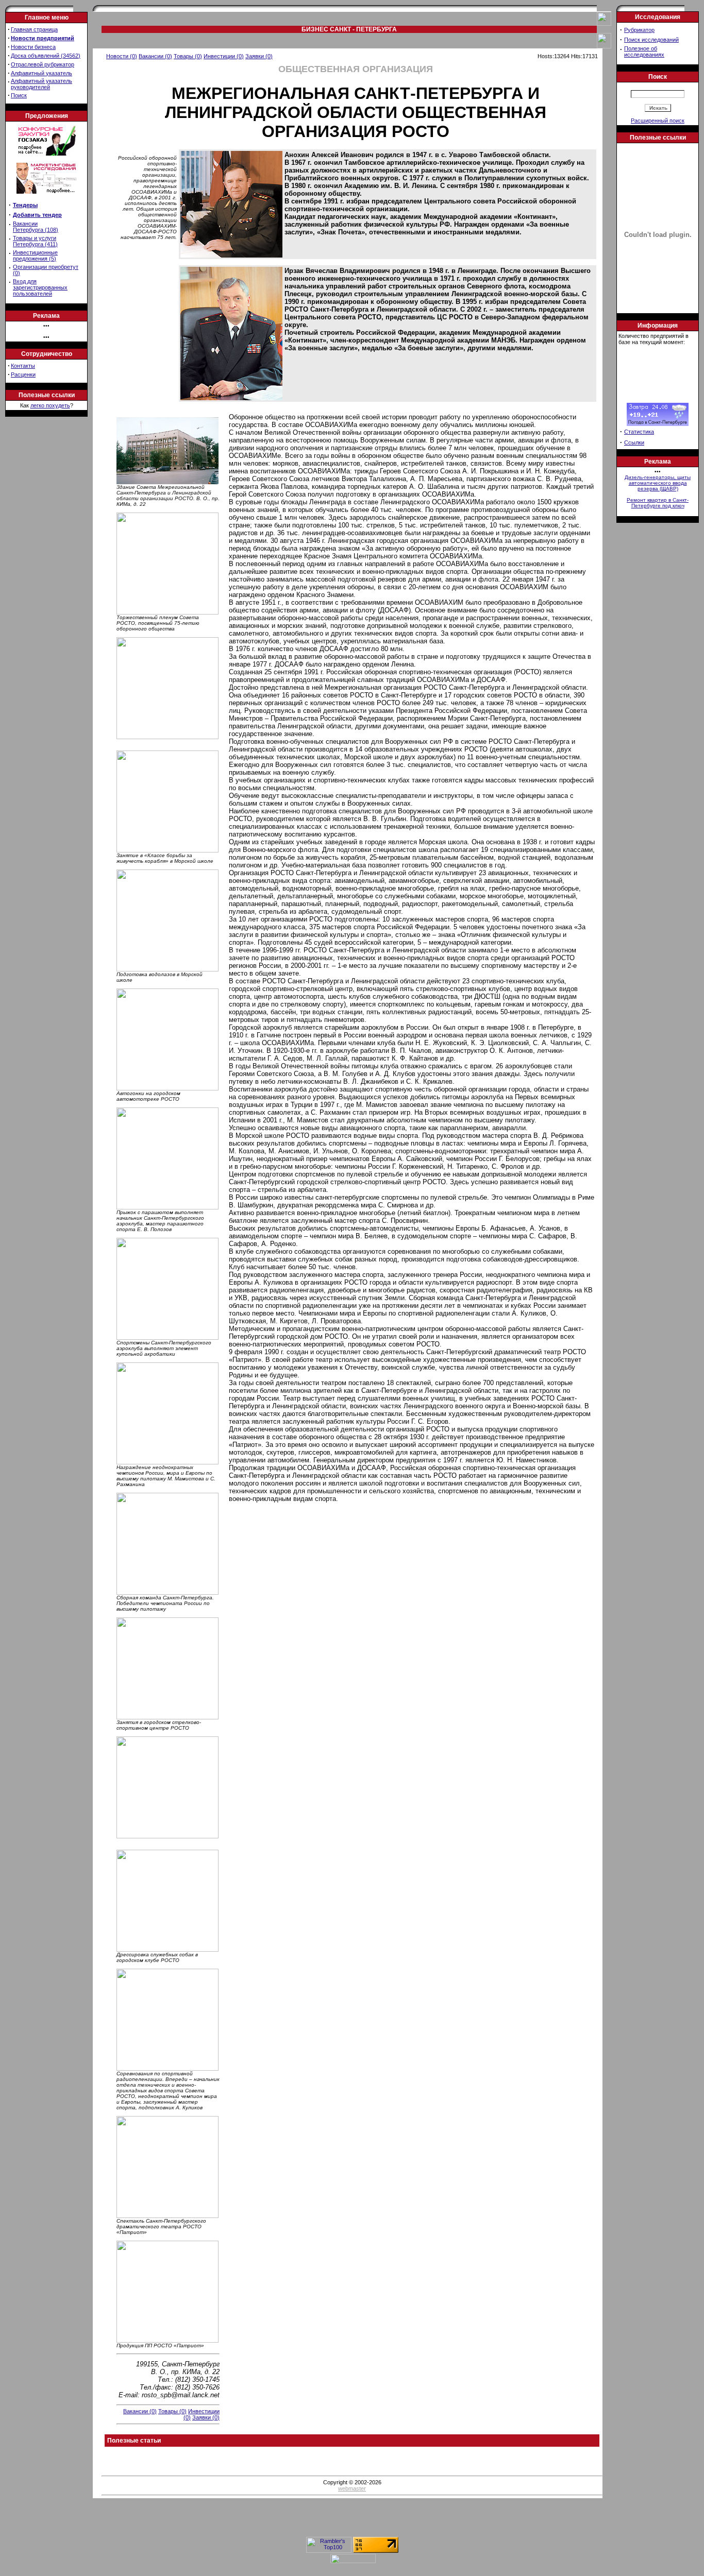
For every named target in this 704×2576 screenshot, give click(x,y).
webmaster (352, 2488)
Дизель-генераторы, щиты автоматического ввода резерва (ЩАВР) (658, 483)
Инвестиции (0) (224, 56)
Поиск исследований (651, 40)
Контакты (23, 366)
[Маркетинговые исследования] (47, 197)
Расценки (23, 374)
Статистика (639, 432)
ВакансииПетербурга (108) (36, 227)
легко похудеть (50, 405)
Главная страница (34, 29)
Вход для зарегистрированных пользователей (40, 287)
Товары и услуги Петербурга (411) (35, 241)
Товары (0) (188, 56)
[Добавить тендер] (47, 153)
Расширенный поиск (658, 121)
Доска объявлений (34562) (46, 56)
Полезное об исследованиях (644, 52)
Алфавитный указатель (41, 73)
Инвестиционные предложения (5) (35, 255)
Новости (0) (122, 56)
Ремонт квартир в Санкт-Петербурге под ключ (658, 503)
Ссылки (634, 442)
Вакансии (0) (155, 56)
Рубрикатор (639, 30)
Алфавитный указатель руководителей (41, 84)
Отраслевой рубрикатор (43, 64)
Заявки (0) (259, 56)
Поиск (19, 95)
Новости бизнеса (33, 47)
